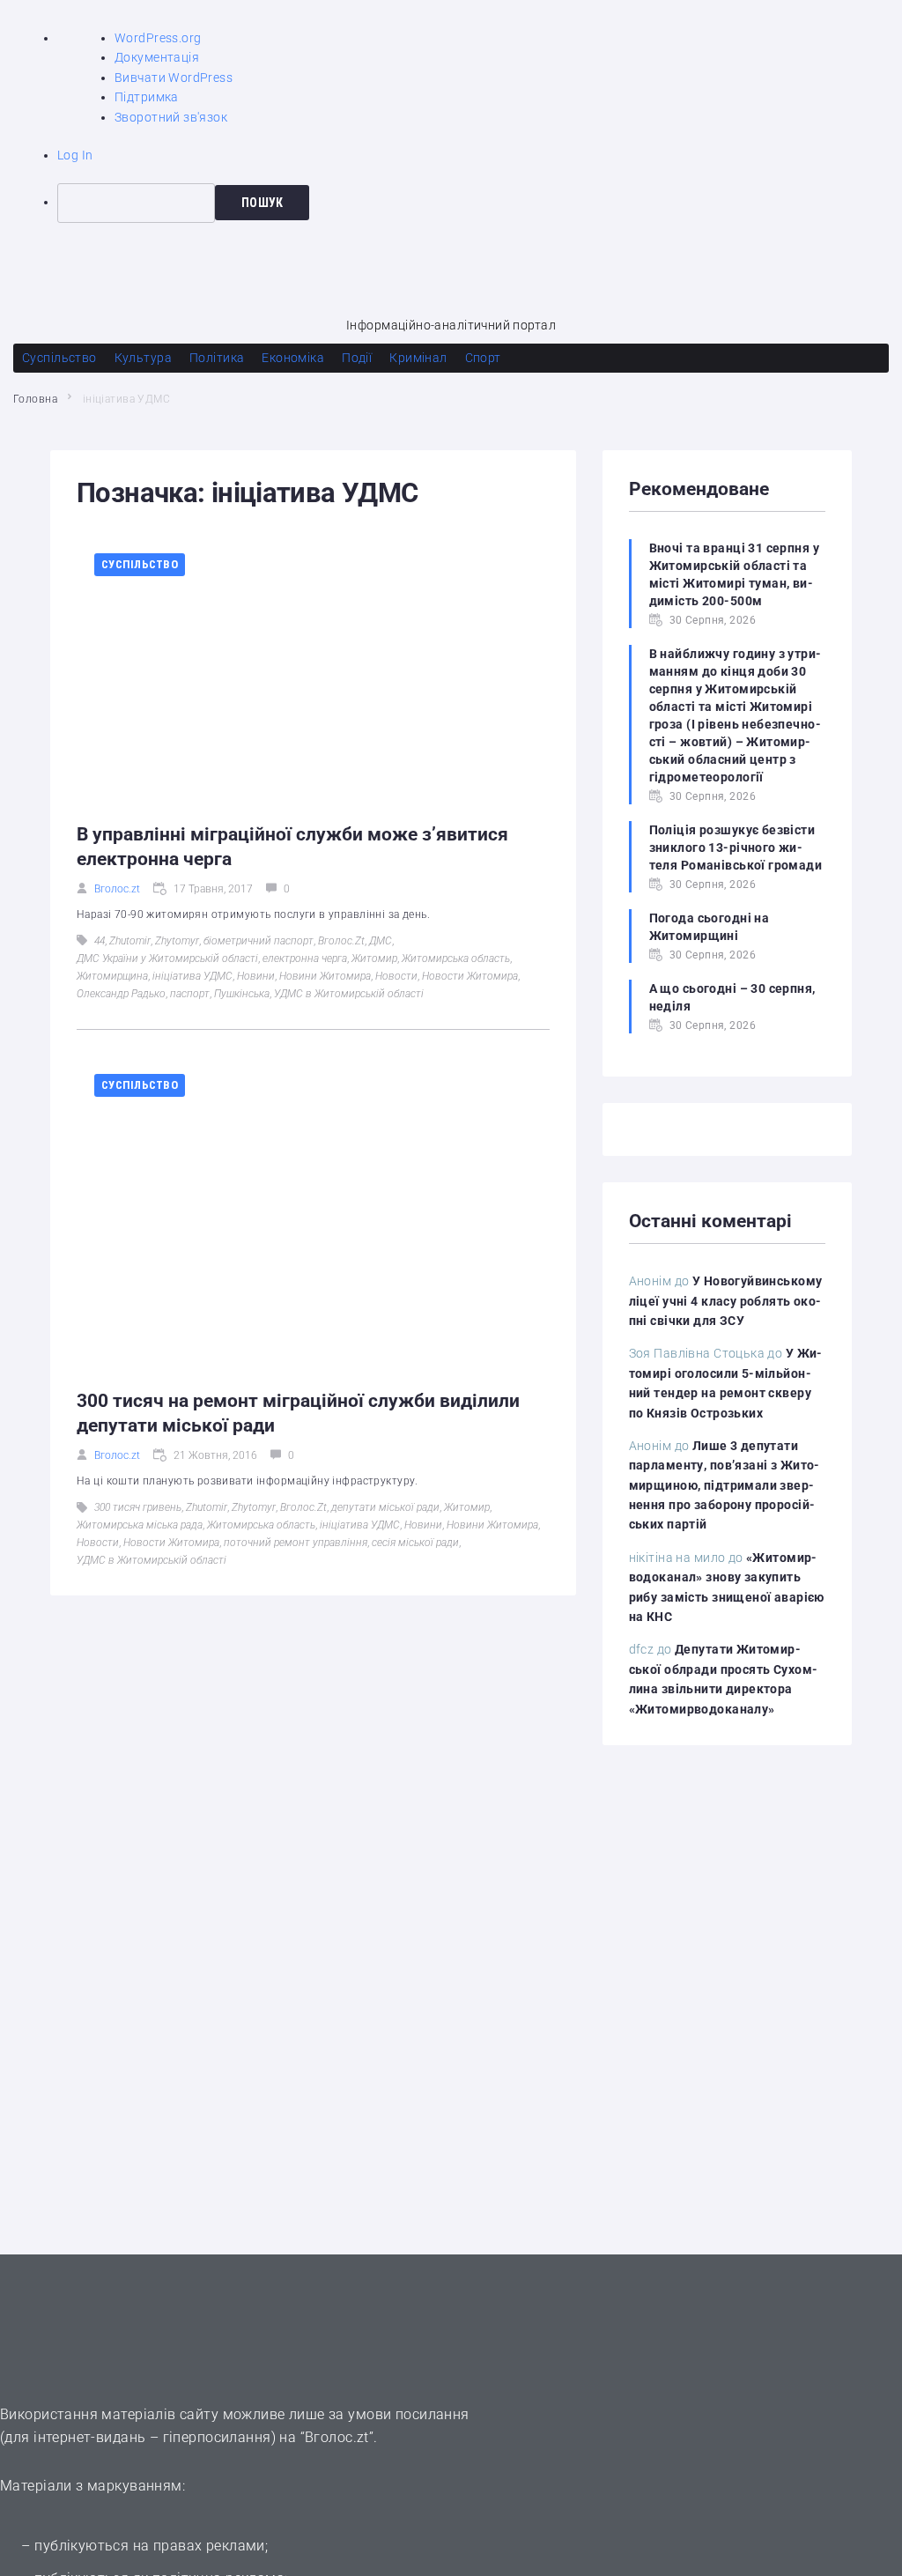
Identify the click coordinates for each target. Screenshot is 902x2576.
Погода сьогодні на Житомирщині (710, 927)
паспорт (190, 994)
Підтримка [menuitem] (147, 97)
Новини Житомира (325, 976)
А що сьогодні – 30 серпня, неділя (732, 997)
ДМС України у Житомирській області (167, 959)
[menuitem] (480, 203)
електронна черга (305, 959)
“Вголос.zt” (337, 2437)
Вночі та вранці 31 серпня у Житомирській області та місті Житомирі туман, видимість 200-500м (734, 574)
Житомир (374, 959)
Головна (35, 399)
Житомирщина (112, 976)
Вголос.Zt (341, 941)
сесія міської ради (415, 1543)
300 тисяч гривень (138, 1507)
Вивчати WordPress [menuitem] (174, 78)
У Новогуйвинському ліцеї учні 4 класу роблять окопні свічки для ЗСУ (726, 1301)
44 (100, 941)
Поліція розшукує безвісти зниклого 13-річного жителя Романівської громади (736, 848)
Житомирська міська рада (140, 1525)
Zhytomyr (177, 941)
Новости (396, 976)
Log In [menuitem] (75, 155)
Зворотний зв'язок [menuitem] (171, 117)
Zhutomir (130, 941)
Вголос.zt (117, 889)
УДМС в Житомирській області (349, 994)
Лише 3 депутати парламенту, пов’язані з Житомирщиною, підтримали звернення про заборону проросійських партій (725, 1485)
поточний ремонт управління (296, 1543)
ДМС (381, 941)
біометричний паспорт (259, 941)
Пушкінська (242, 994)
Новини (256, 976)
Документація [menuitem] (157, 57)
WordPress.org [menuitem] (158, 38)
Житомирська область (456, 959)
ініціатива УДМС (192, 976)
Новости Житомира (470, 976)
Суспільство (140, 564)
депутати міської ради (385, 1507)
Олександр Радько (121, 994)
